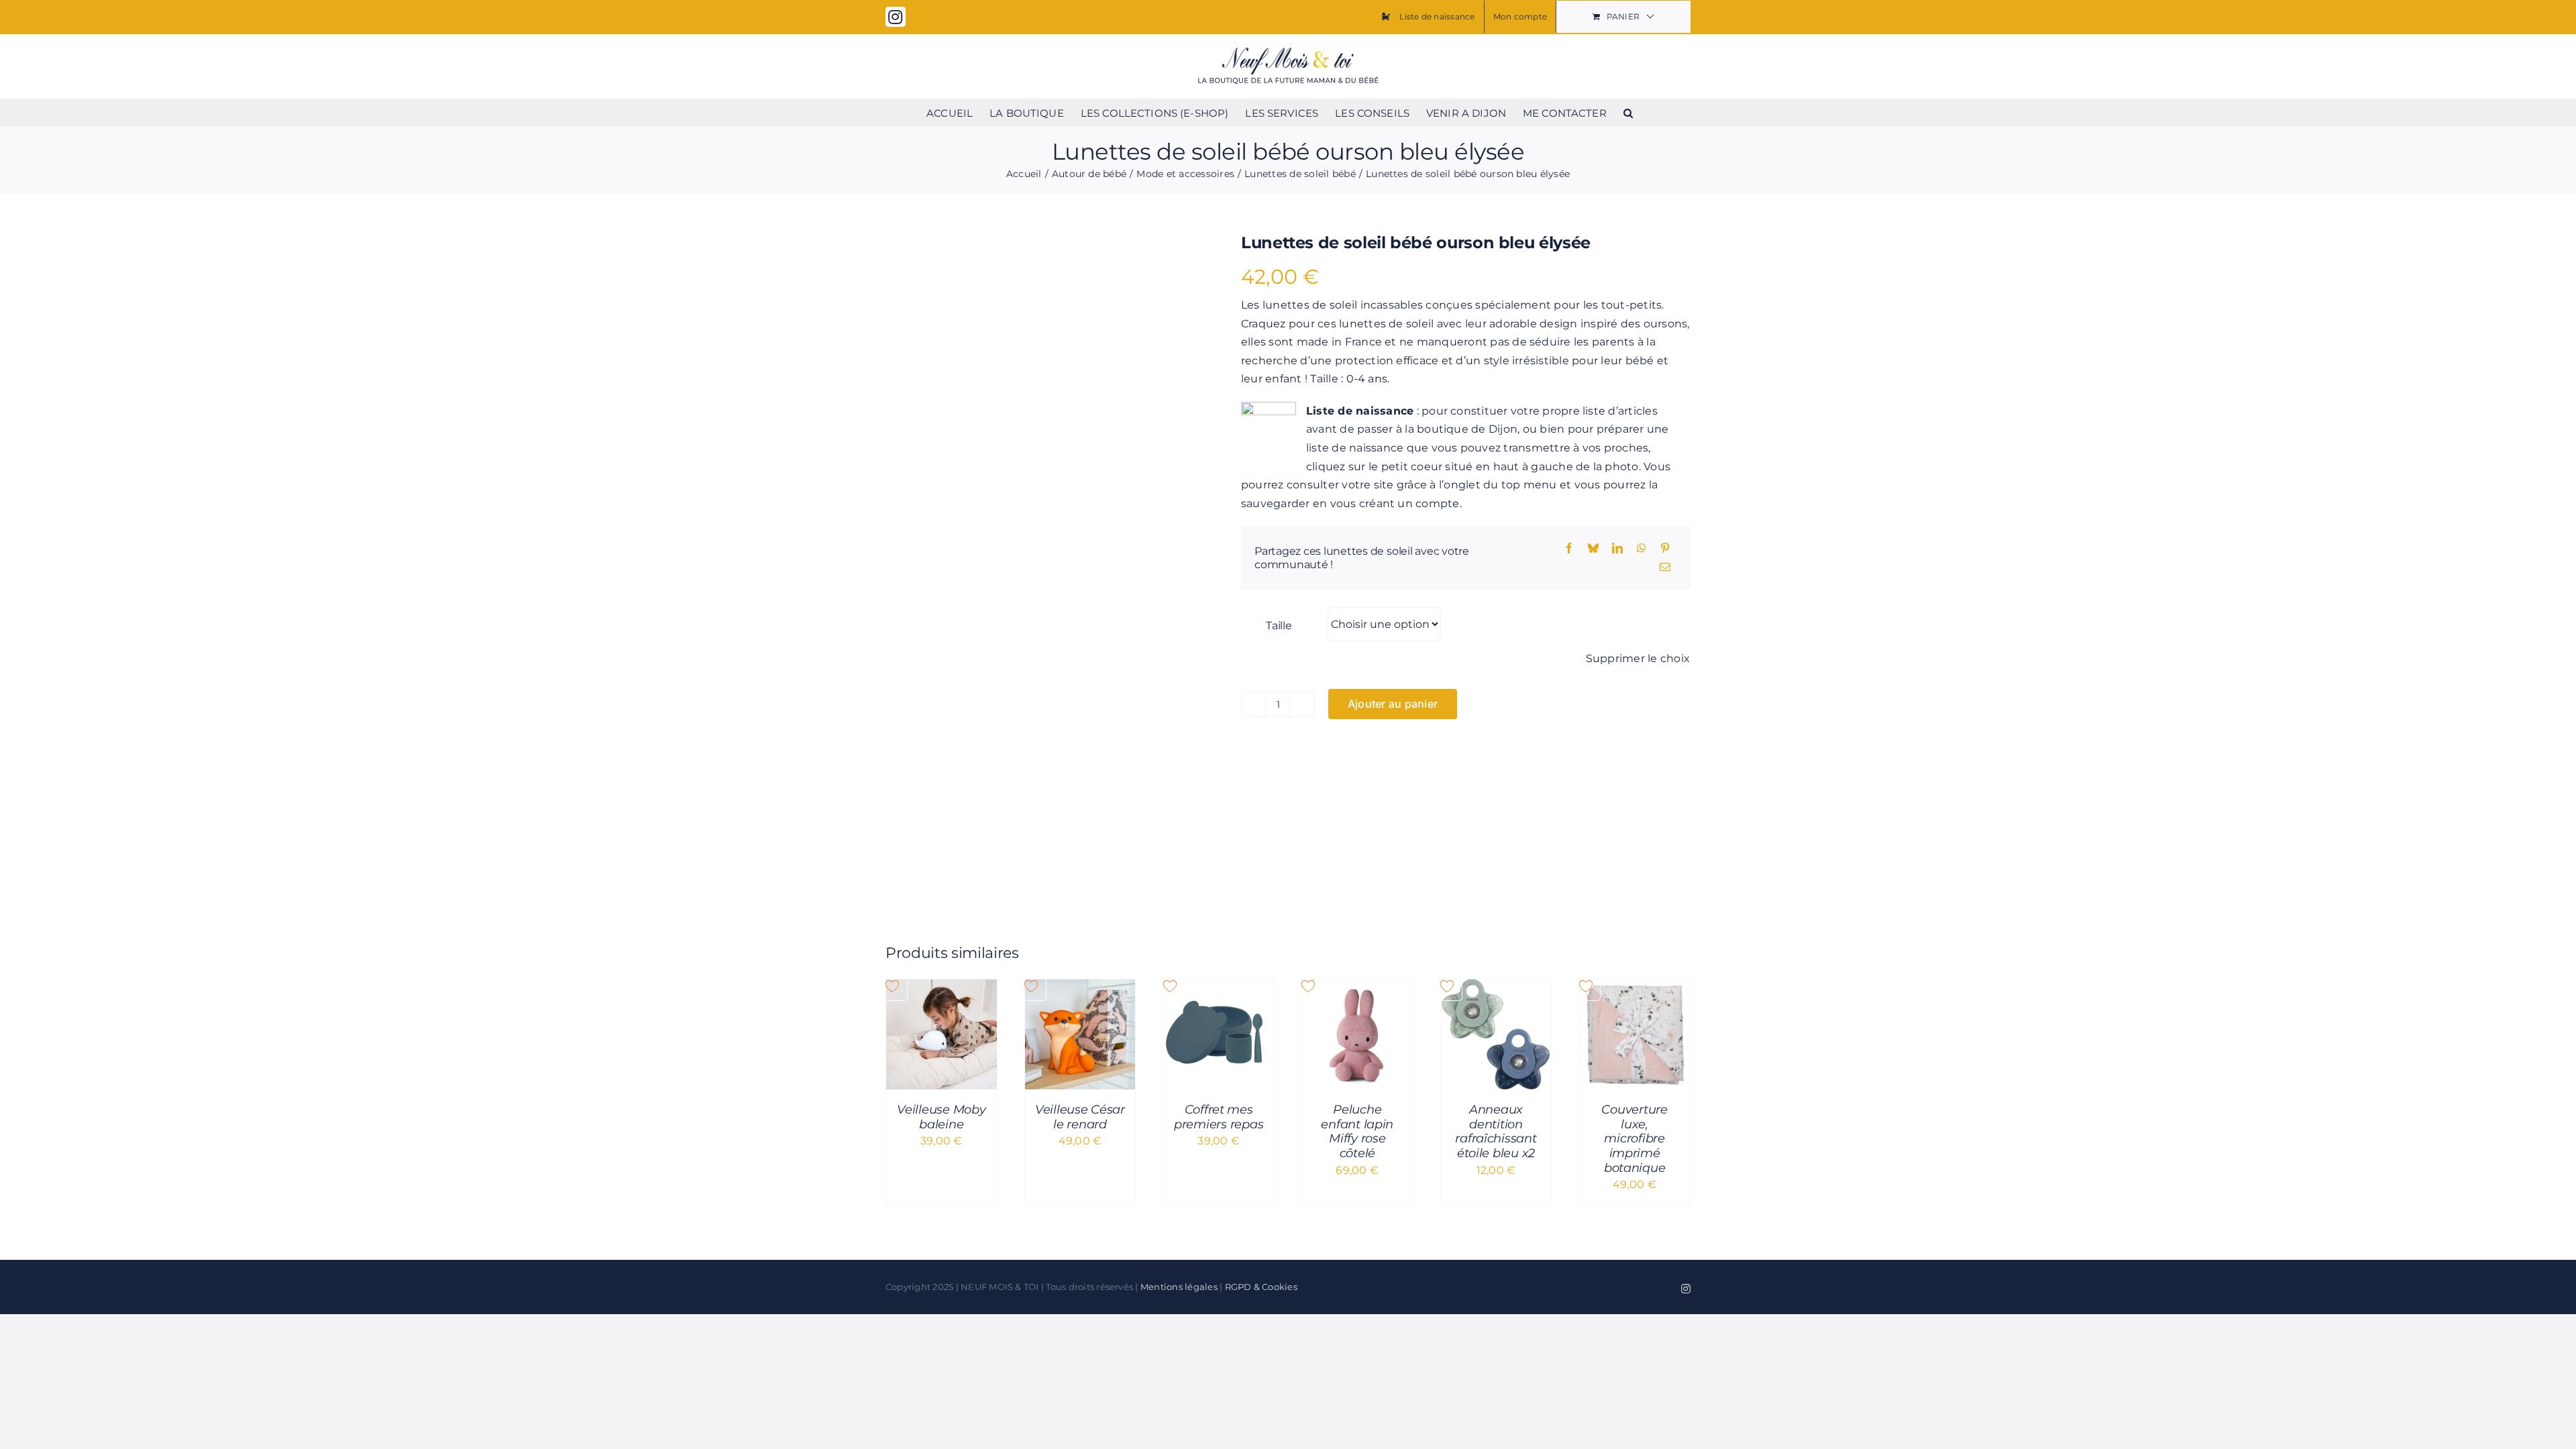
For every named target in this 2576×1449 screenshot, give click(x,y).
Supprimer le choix (1638, 658)
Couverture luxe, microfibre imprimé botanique (1634, 1138)
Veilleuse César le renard (1080, 1117)
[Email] (1665, 568)
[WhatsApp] (1642, 549)
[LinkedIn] (1617, 549)
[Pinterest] (1665, 549)
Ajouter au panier (1393, 704)
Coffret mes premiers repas (1219, 1117)
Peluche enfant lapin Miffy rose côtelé (1357, 1131)
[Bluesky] (1593, 549)
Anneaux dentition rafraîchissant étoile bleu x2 (1496, 1131)
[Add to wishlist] (906, 254)
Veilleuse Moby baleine (941, 1117)
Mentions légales (1179, 1287)
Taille (1279, 626)
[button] (1628, 112)
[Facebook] (1569, 549)
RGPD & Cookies (1261, 1287)
